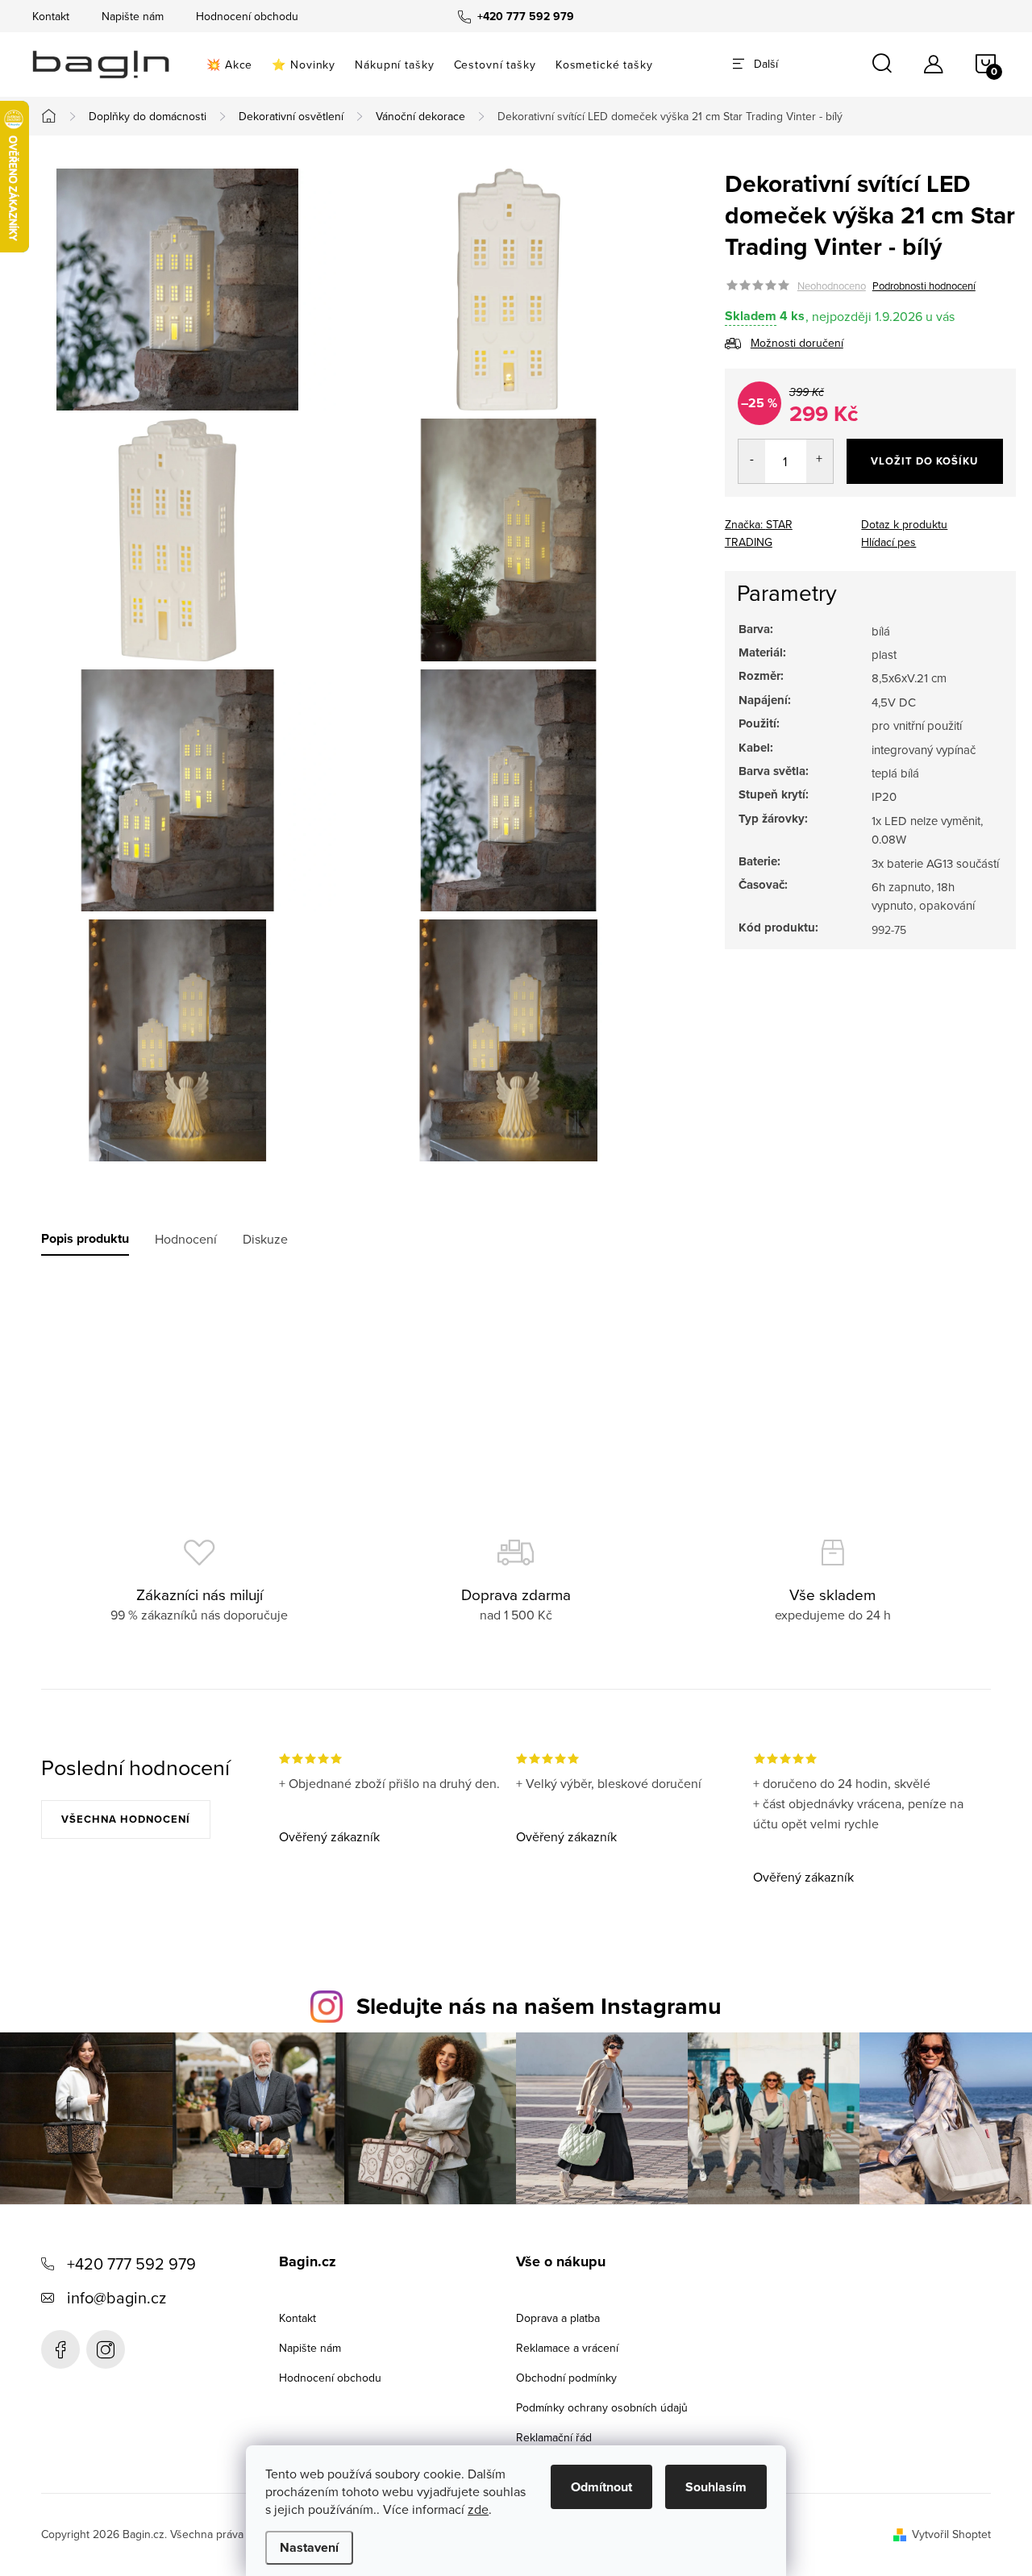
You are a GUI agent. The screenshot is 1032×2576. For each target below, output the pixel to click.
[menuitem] (229, 65)
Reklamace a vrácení (567, 2348)
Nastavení (309, 2547)
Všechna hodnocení (126, 1819)
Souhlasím (716, 2487)
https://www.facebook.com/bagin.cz (60, 2349)
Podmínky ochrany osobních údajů (602, 2407)
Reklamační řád (554, 2437)
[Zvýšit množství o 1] (820, 461)
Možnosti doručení (797, 343)
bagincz (106, 2349)
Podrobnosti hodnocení (924, 286)
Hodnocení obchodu (247, 16)
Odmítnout (601, 2487)
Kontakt (51, 16)
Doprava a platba (558, 2318)
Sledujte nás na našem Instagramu (539, 2006)
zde (478, 2509)
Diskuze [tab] (265, 1239)
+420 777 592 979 (131, 2263)
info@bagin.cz (117, 2297)
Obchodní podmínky (566, 2378)
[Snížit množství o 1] (752, 461)
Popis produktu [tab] (85, 1239)
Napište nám (133, 16)
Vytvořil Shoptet (951, 2534)
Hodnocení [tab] (186, 1239)
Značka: (759, 533)
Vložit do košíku (924, 461)
